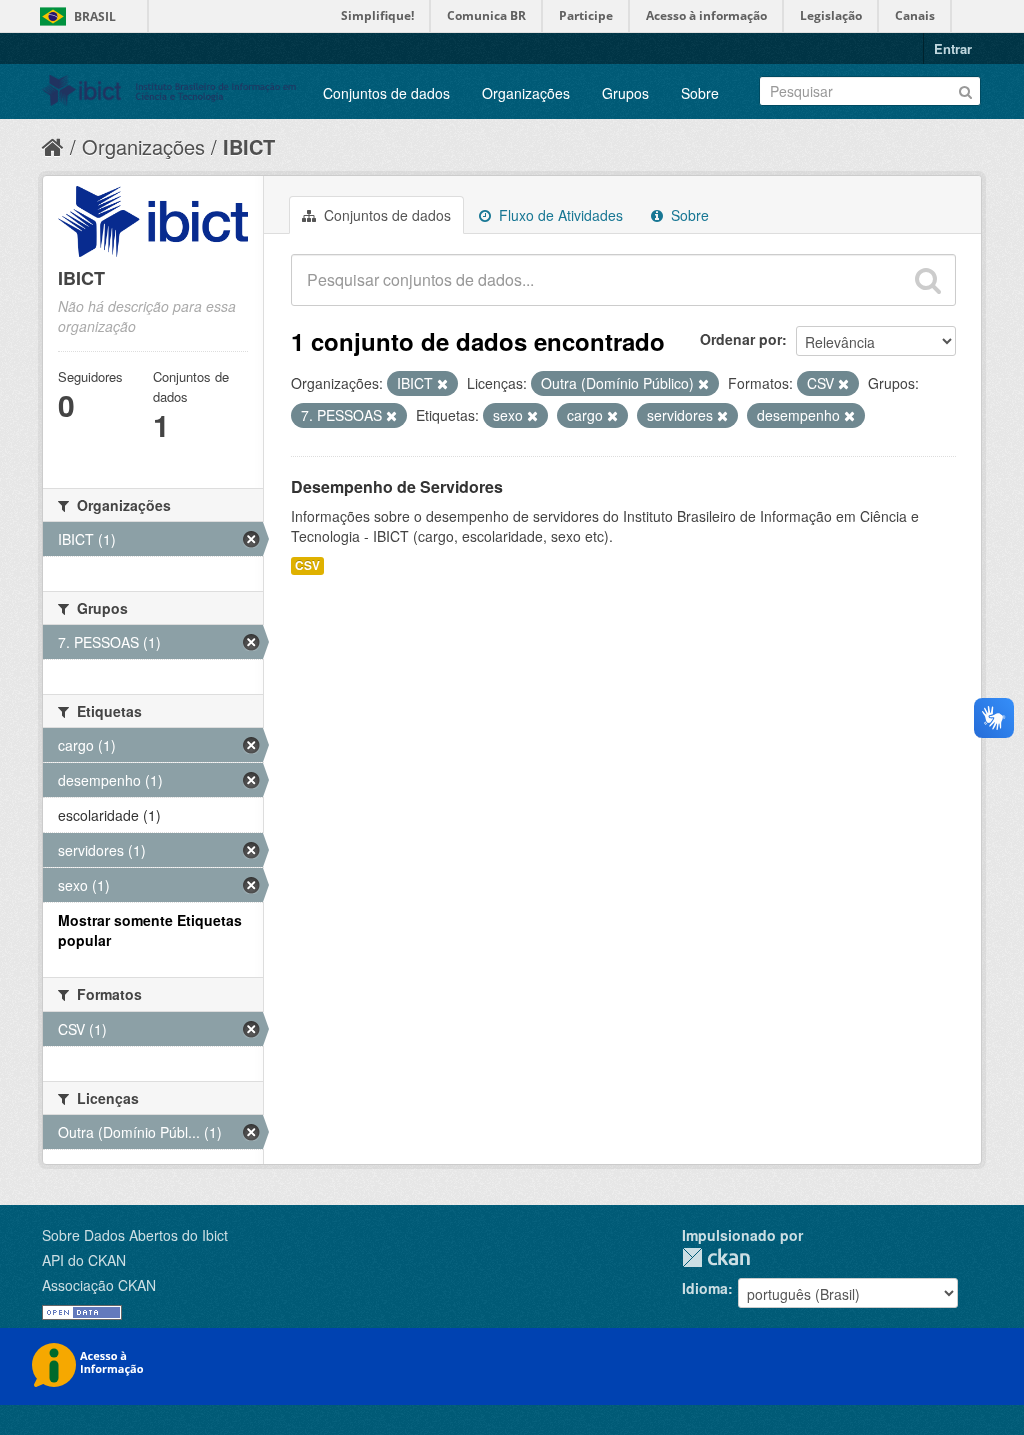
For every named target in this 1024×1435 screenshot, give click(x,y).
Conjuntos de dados (386, 93)
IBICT (249, 146)
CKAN (716, 1257)
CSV (307, 565)
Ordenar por (741, 339)
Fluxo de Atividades (559, 215)
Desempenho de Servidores (397, 486)
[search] (928, 280)
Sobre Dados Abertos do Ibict (135, 1235)
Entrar (953, 48)
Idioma (705, 1288)
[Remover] (442, 384)
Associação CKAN (99, 1285)
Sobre (700, 93)
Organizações (526, 93)
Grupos (625, 93)
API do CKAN (84, 1260)
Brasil (95, 16)
